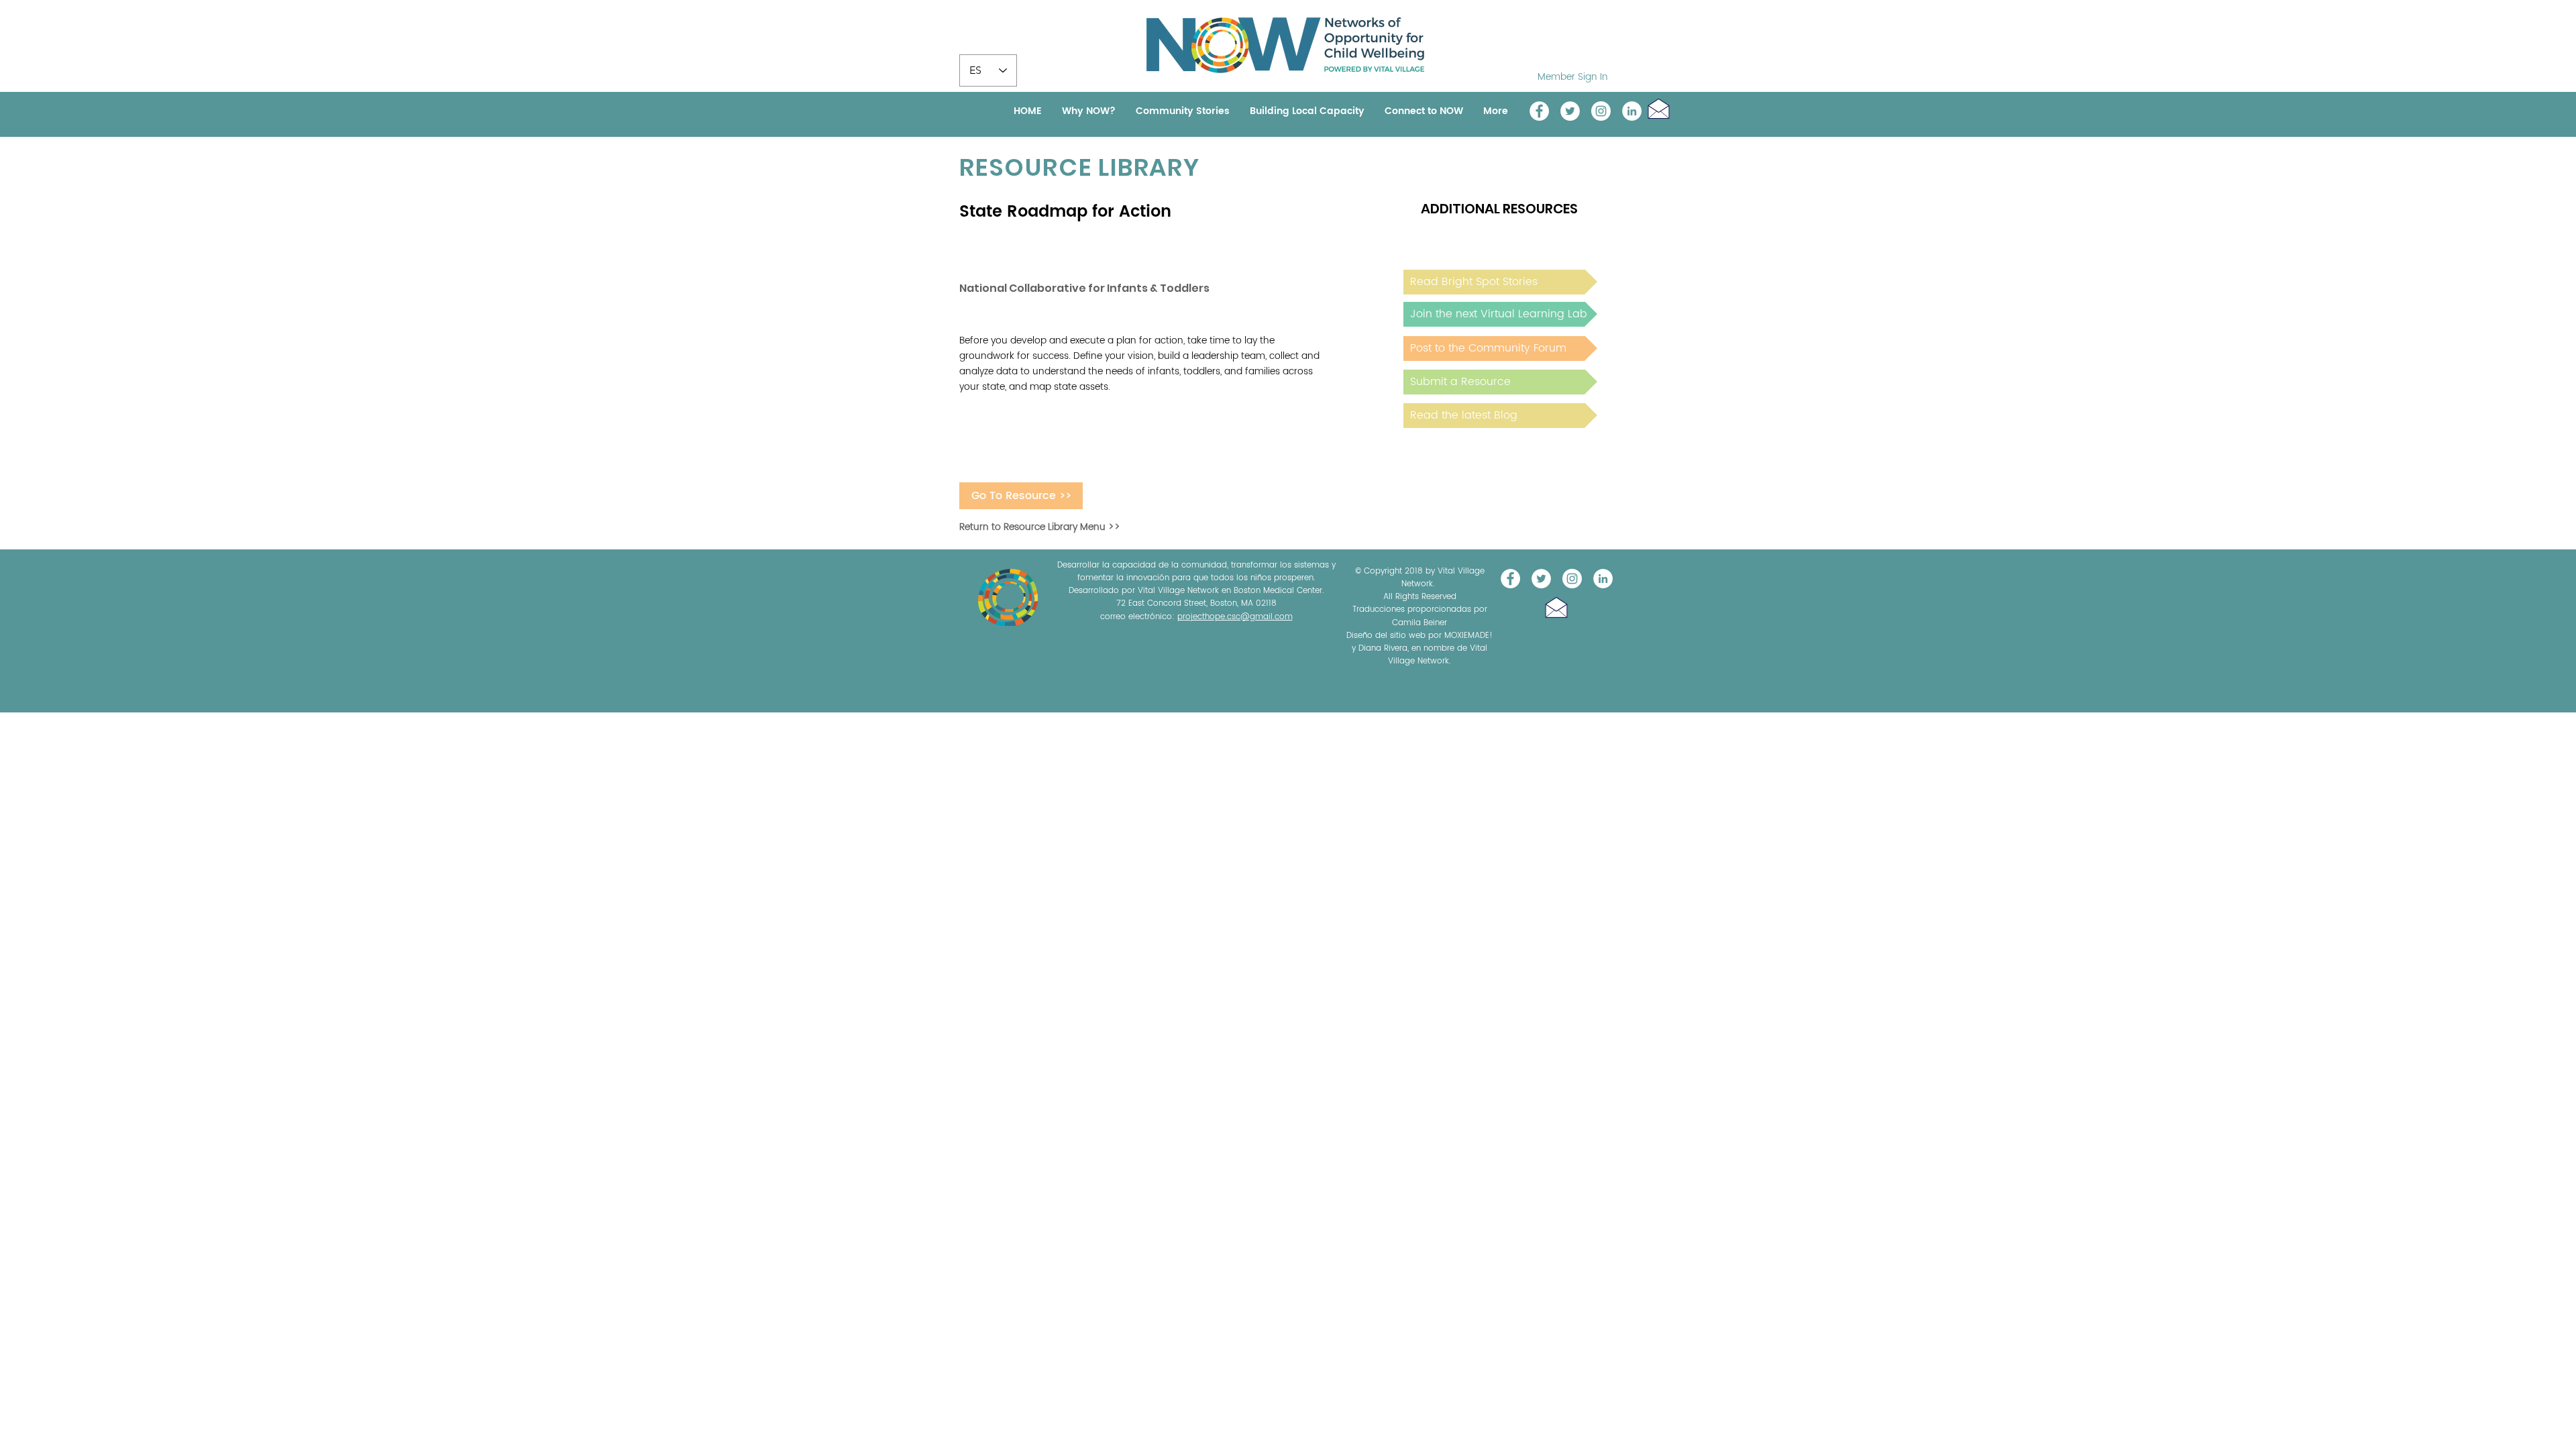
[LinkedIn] (1632, 111)
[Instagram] (1601, 111)
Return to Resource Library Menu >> (1040, 527)
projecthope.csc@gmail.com (1235, 617)
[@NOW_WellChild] (1570, 111)
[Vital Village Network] (1539, 111)
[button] (1659, 108)
